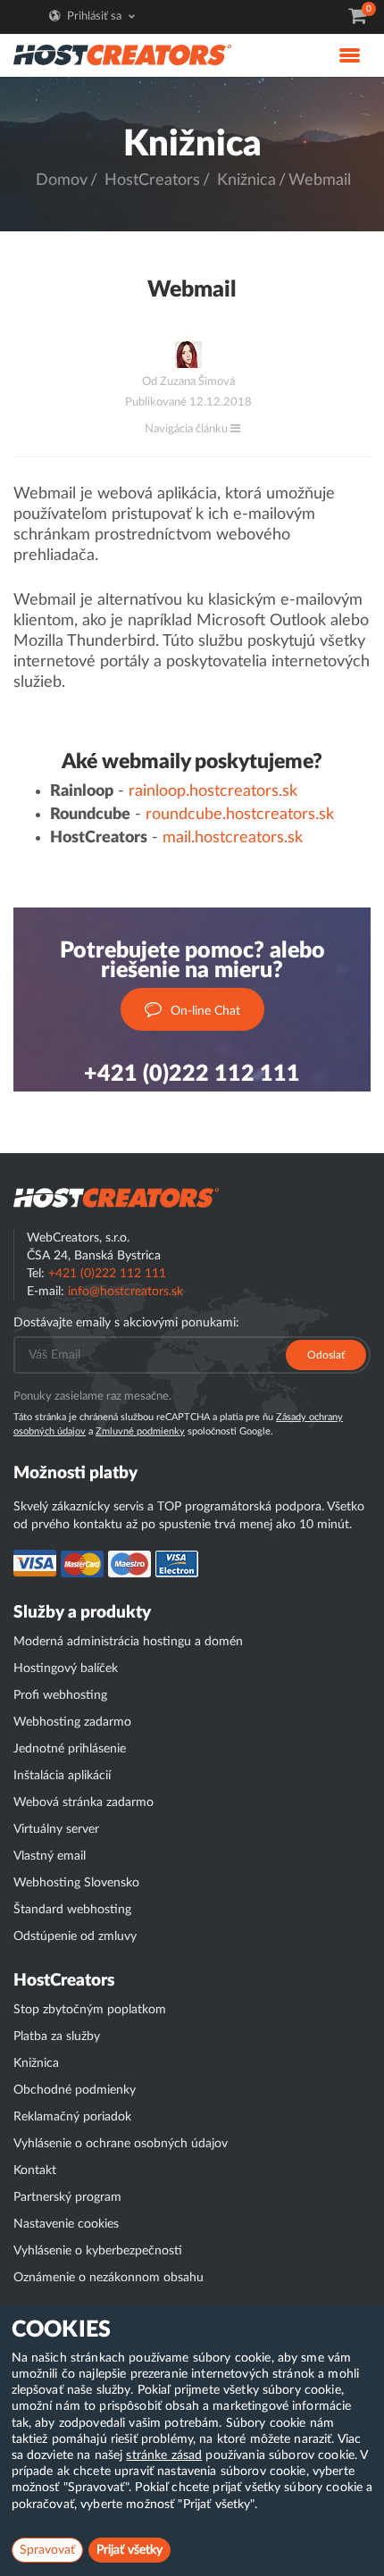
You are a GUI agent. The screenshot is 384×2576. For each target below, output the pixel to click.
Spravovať (47, 2550)
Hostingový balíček (66, 1669)
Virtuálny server (56, 1829)
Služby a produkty (82, 1613)
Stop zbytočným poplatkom (90, 2010)
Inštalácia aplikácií (62, 1776)
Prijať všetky (129, 2550)
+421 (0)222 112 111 (192, 1074)
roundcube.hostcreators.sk (240, 815)
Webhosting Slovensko (76, 1883)
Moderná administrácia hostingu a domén (128, 1642)
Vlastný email (50, 1856)
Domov (62, 180)
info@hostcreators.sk (125, 1292)
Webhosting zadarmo (72, 1722)
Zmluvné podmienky (140, 1431)
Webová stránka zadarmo (83, 1802)
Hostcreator (116, 1198)
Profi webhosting (60, 1695)
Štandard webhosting (72, 1910)
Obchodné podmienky (75, 2090)
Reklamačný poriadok (72, 2117)
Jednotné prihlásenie (70, 1749)
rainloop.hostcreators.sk (213, 791)
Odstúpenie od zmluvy (75, 1936)
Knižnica (246, 180)
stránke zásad (164, 2455)
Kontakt (35, 2170)
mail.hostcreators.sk (233, 838)
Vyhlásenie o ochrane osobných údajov (121, 2144)
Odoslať (326, 1355)
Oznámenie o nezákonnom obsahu (109, 2278)
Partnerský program (67, 2197)
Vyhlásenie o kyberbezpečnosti (98, 2251)
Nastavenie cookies (66, 2224)
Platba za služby (57, 2037)
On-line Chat (205, 1011)
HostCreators (152, 180)
